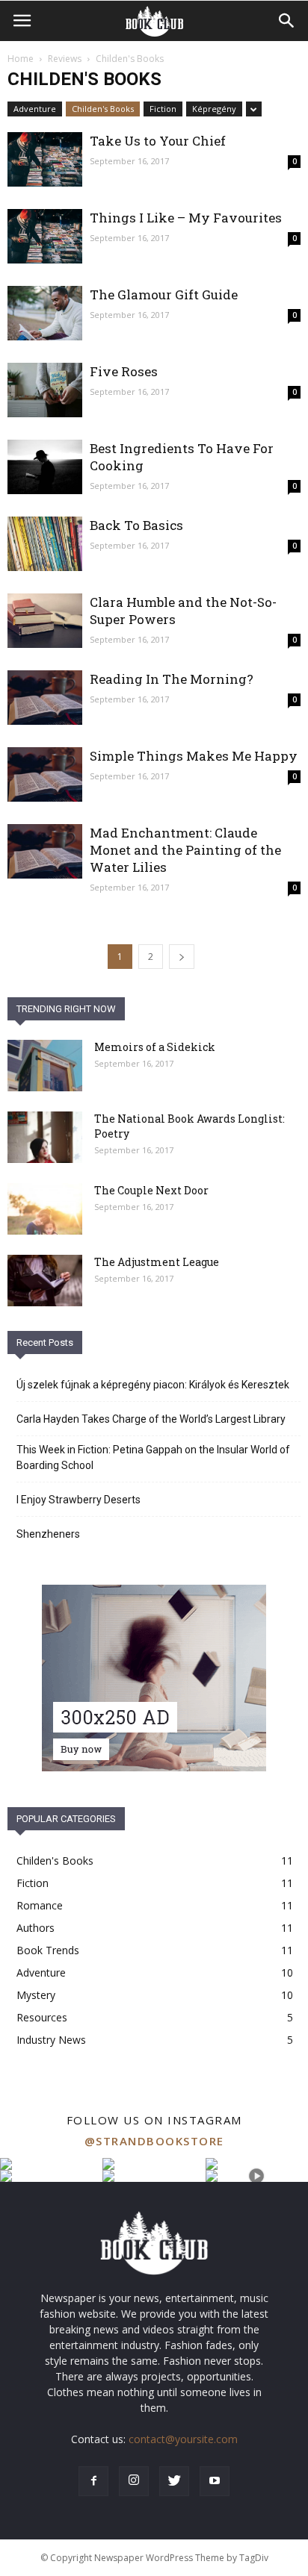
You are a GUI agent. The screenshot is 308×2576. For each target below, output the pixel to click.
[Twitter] (174, 2481)
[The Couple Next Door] (45, 1209)
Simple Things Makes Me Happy (194, 756)
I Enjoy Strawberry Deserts (78, 1500)
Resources (42, 2017)
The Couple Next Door (151, 1190)
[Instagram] (134, 2481)
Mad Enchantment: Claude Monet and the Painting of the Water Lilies (185, 850)
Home (21, 59)
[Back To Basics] (45, 544)
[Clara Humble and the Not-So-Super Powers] (45, 621)
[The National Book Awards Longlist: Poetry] (45, 1137)
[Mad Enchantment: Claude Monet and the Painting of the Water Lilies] (45, 851)
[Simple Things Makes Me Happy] (45, 774)
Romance (40, 1905)
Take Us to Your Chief (158, 141)
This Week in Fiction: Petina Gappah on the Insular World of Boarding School (153, 1457)
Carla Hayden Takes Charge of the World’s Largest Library (151, 1419)
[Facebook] (93, 2481)
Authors (36, 1928)
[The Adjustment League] (45, 1281)
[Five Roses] (45, 390)
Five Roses (124, 371)
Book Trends (48, 1950)
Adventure (35, 109)
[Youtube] (215, 2481)
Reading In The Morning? (172, 679)
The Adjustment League (157, 1262)
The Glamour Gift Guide (164, 294)
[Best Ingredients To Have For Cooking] (45, 467)
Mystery (36, 1995)
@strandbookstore (154, 2141)
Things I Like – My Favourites (186, 218)
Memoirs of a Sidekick (155, 1047)
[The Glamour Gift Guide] (45, 313)
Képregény (214, 109)
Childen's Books (103, 109)
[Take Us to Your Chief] (45, 159)
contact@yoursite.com (183, 2439)
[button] (287, 21)
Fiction (163, 109)
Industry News (51, 2040)
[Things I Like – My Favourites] (45, 236)
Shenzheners (48, 1534)
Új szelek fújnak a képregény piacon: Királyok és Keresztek (153, 1385)
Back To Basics (136, 525)
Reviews (65, 59)
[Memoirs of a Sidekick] (45, 1066)
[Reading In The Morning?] (45, 698)
